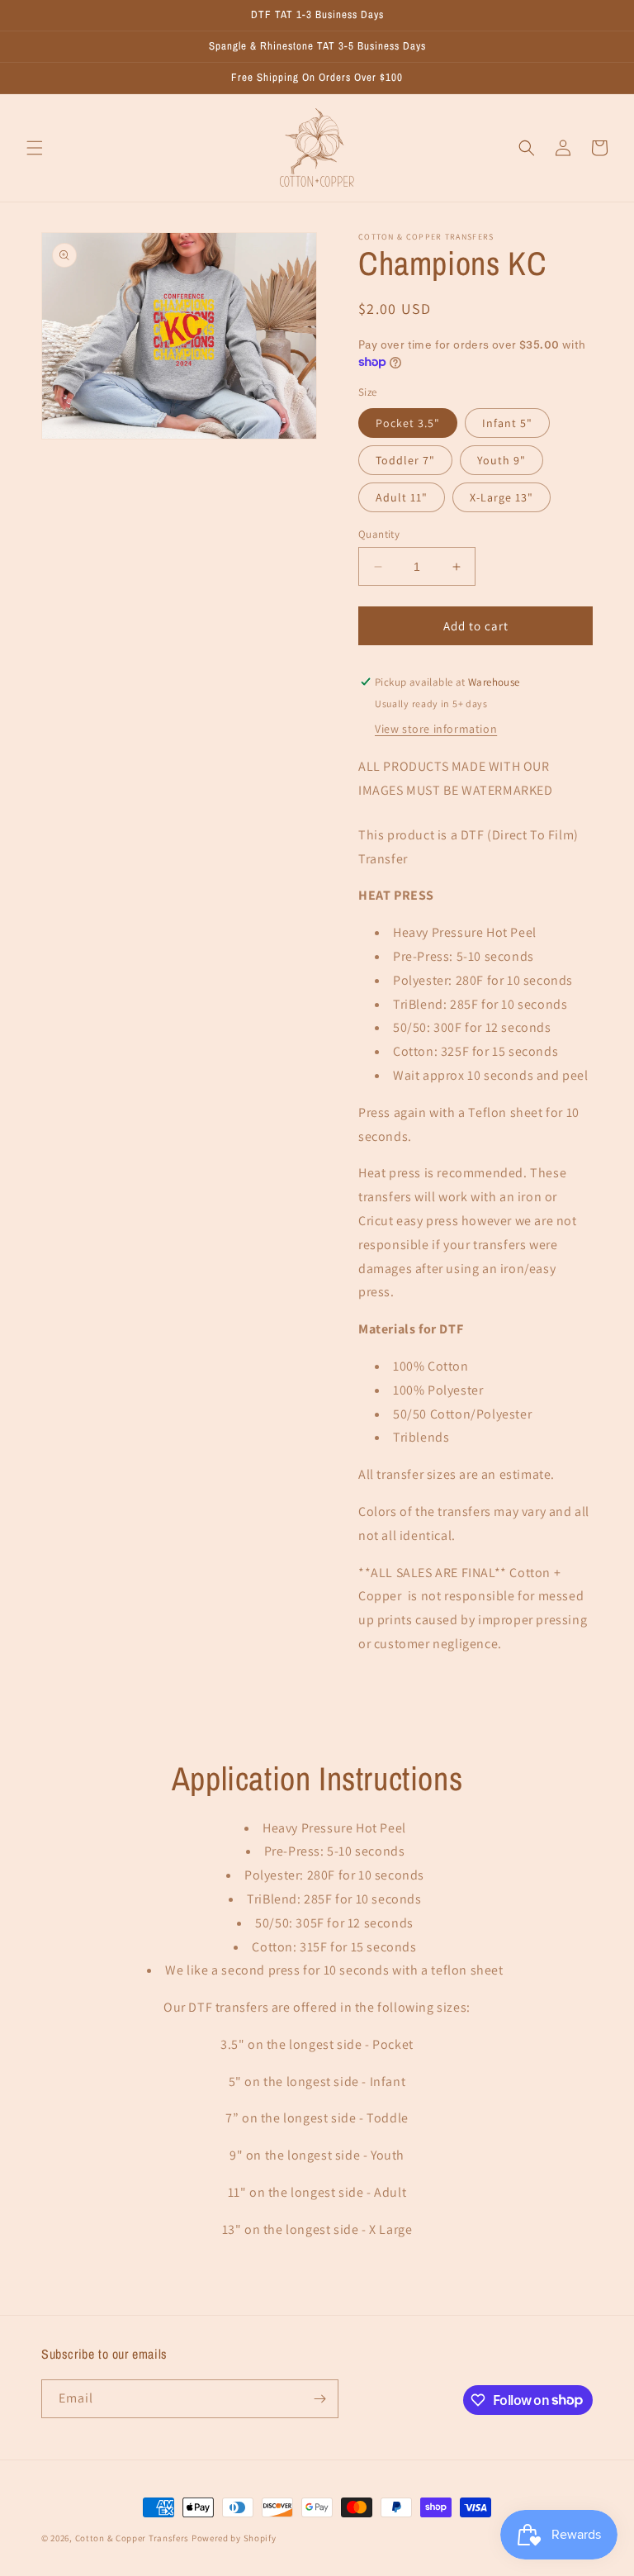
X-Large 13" (502, 497)
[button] (35, 148)
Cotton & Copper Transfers (132, 2538)
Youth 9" (502, 460)
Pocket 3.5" (408, 423)
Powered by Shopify (234, 2538)
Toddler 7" (405, 460)
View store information (436, 729)
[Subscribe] (319, 2399)
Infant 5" (507, 423)
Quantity (379, 534)
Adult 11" (402, 497)
